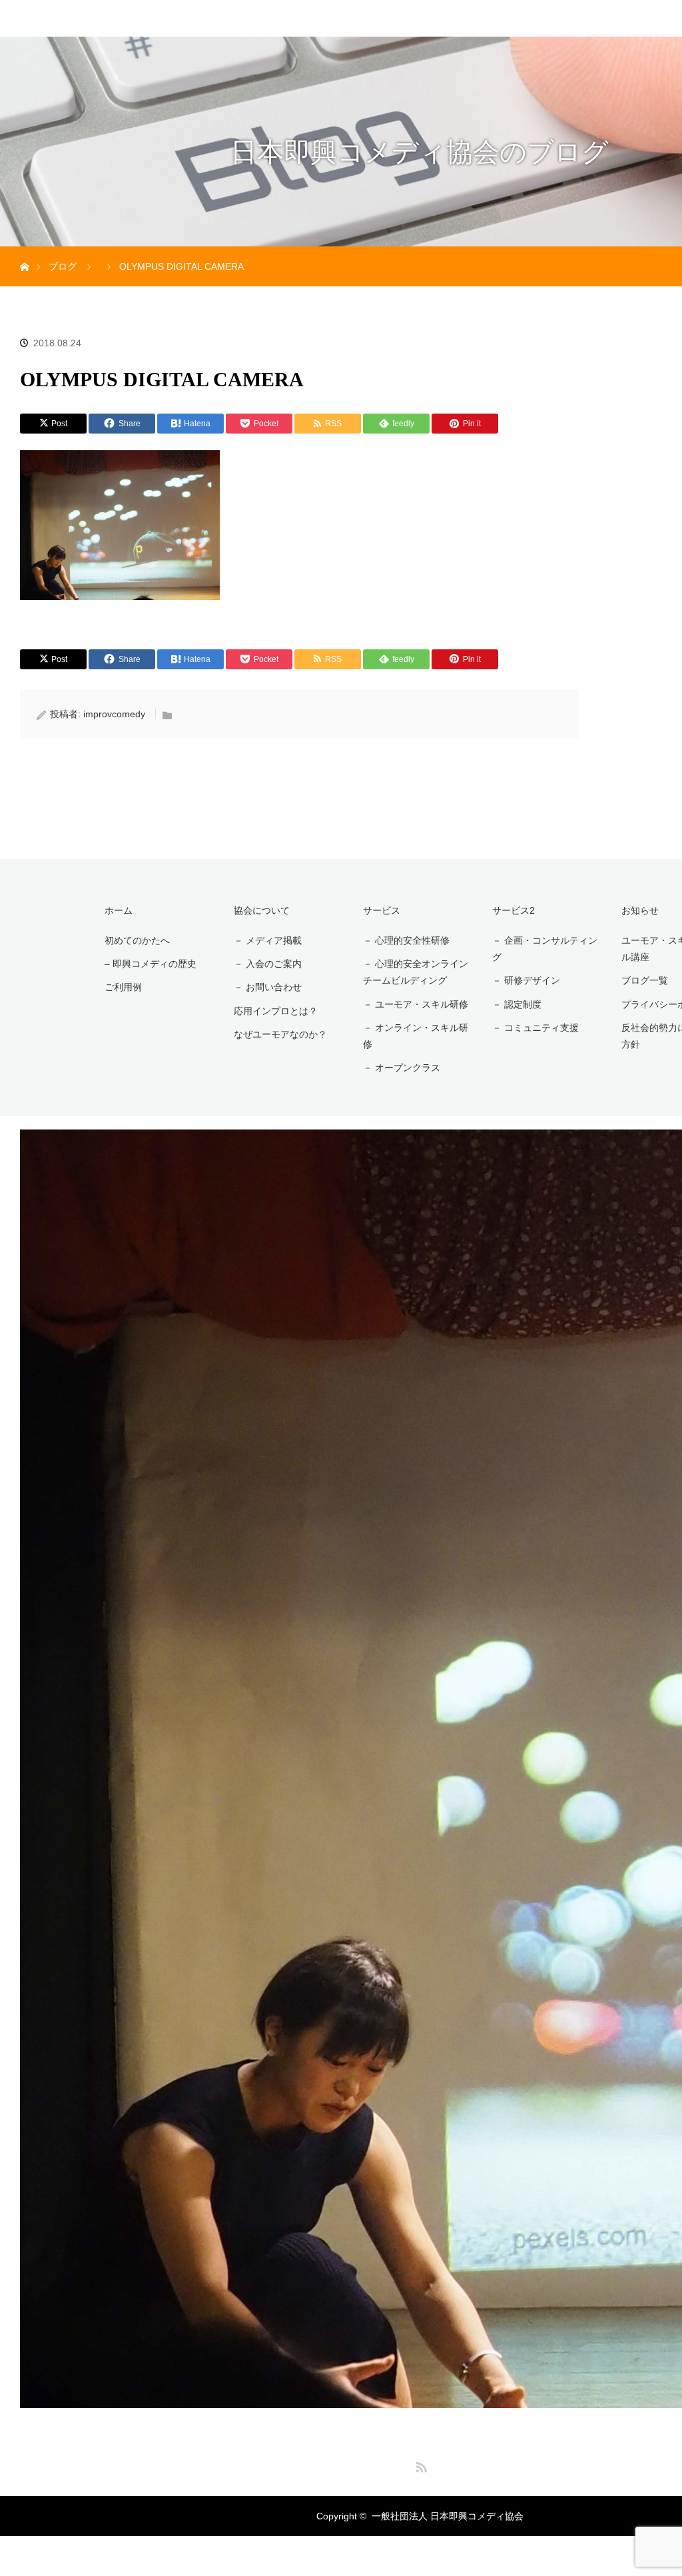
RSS (420, 2465)
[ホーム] (24, 251)
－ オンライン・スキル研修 (416, 1036)
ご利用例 (123, 987)
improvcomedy (114, 714)
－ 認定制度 (517, 1004)
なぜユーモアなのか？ (280, 1034)
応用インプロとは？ (276, 1011)
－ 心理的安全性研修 (406, 940)
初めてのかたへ (137, 940)
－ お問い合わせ (268, 987)
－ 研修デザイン (526, 980)
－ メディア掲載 (268, 940)
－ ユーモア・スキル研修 (416, 1004)
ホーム (119, 910)
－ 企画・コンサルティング (545, 949)
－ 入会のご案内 (268, 964)
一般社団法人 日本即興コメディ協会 (448, 2516)
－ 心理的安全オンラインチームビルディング (416, 972)
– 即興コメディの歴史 (151, 964)
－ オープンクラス (402, 1068)
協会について (262, 910)
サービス (382, 910)
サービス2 (513, 910)
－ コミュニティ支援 (535, 1028)
